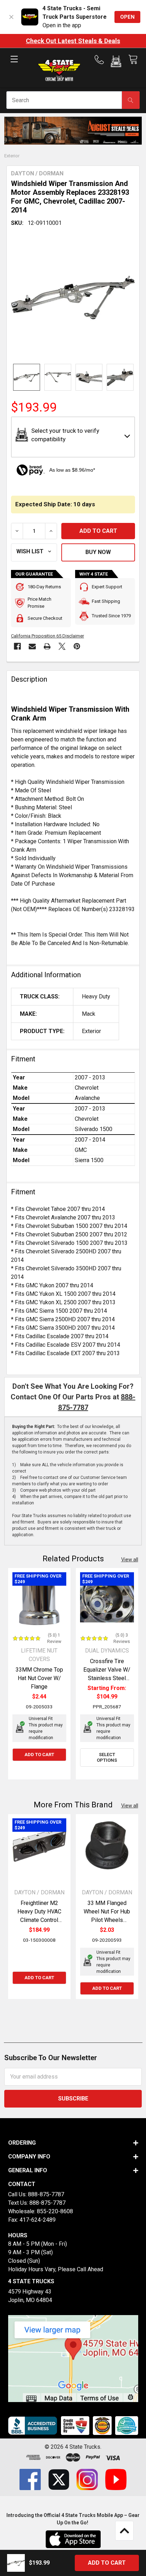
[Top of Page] (124, 2531)
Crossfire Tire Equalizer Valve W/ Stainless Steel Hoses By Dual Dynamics (107, 1678)
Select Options (107, 1757)
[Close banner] (11, 17)
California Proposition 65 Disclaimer (47, 636)
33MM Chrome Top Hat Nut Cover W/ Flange (39, 1678)
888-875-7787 (46, 2194)
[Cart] (133, 60)
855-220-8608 (55, 2211)
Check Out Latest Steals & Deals (73, 41)
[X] (62, 646)
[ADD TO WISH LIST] (34, 552)
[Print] (47, 646)
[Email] (32, 646)
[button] (116, 63)
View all (130, 1560)
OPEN (127, 17)
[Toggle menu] (14, 65)
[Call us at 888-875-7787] (101, 60)
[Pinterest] (77, 646)
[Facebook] (17, 646)
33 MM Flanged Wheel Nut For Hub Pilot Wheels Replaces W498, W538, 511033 (107, 1920)
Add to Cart (39, 1755)
